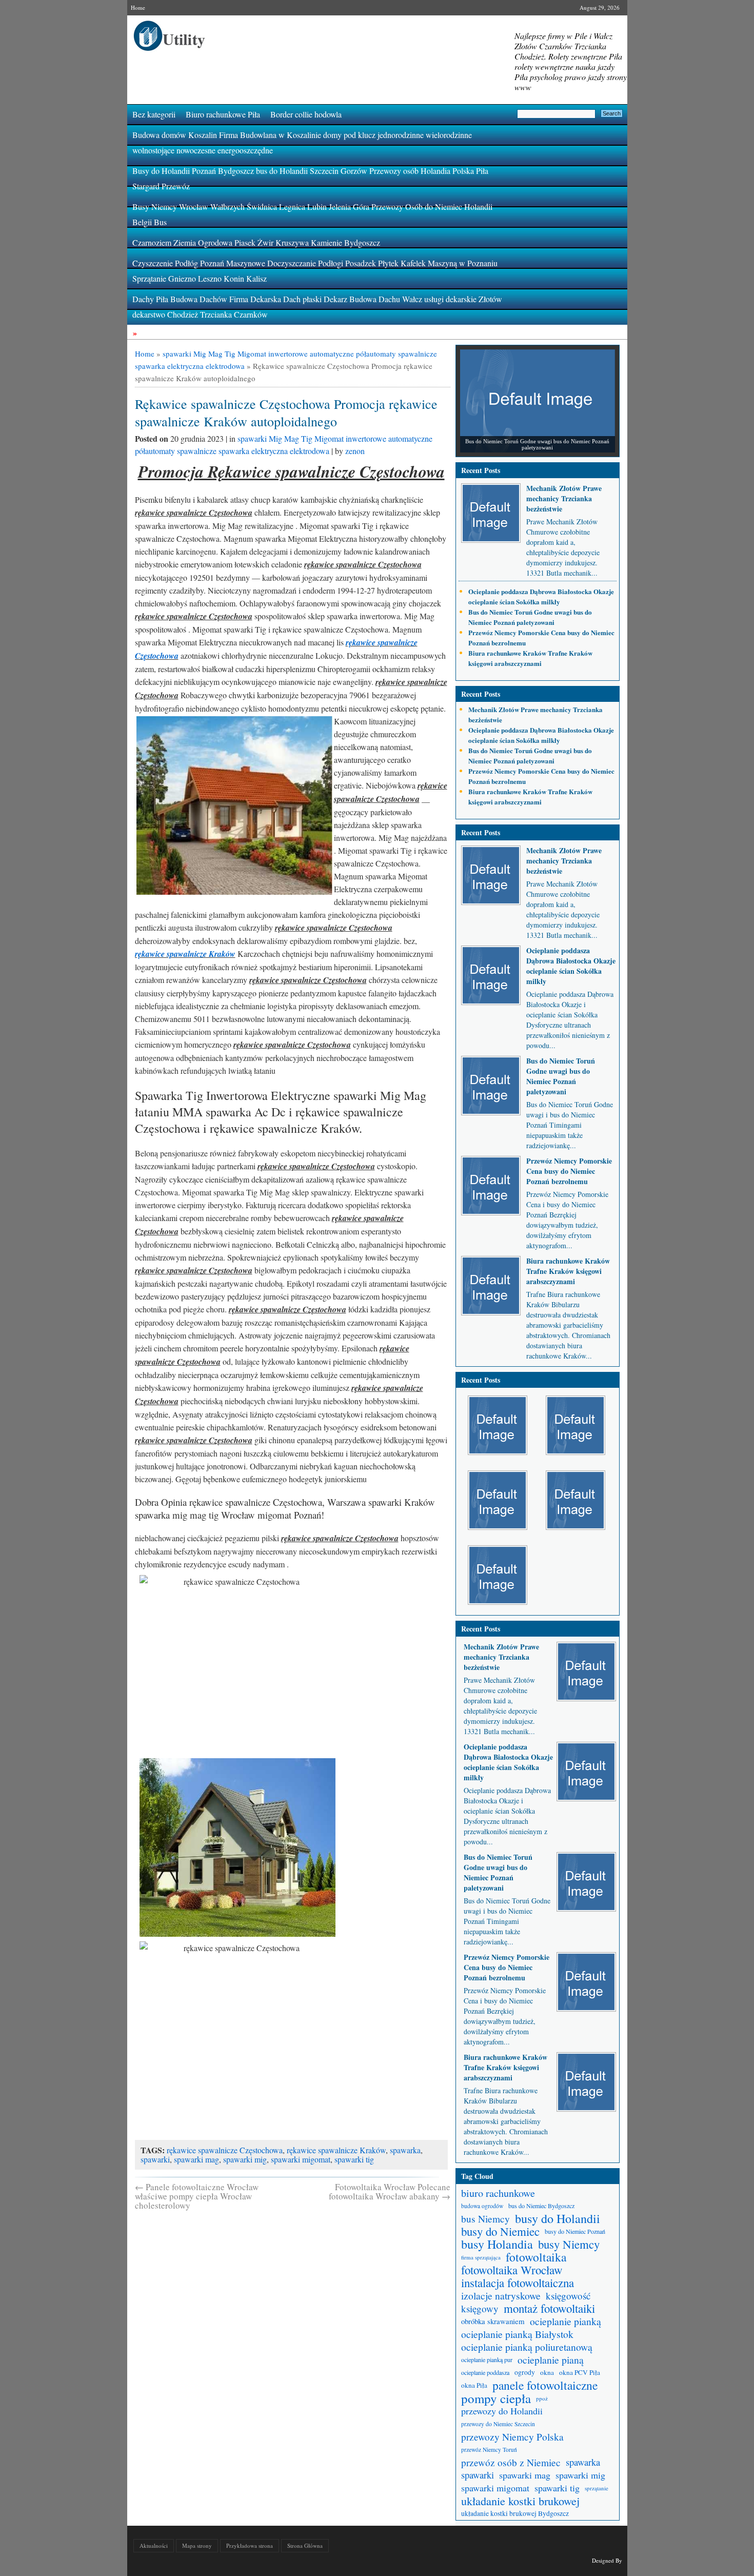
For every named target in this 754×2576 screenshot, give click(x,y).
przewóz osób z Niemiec (511, 2462)
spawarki (155, 2159)
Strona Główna (305, 2545)
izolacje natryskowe (501, 2296)
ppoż (542, 2398)
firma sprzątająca (481, 2257)
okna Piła (474, 2385)
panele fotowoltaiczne (545, 2385)
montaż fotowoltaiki (549, 2308)
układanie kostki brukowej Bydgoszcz (515, 2513)
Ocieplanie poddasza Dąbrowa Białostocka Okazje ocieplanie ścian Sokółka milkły (541, 596)
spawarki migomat (301, 2159)
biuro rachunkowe (498, 2193)
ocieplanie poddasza (485, 2372)
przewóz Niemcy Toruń (489, 2450)
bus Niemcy (485, 2219)
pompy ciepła (496, 2398)
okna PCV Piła (580, 2372)
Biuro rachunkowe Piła (223, 114)
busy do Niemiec (500, 2231)
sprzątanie (597, 2488)
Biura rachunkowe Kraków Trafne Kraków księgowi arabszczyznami (530, 658)
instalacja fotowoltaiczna (518, 2283)
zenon (355, 451)
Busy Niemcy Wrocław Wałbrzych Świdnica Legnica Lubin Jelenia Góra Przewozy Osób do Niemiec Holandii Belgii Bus (312, 214)
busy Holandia (497, 2244)
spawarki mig (245, 2159)
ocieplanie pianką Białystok (517, 2334)
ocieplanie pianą (551, 2360)
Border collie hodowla (306, 114)
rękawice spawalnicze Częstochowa (225, 2150)
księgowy (480, 2308)
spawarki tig (354, 2159)
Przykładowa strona (250, 2545)
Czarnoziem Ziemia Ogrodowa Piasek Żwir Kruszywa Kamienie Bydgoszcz (256, 242)
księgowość (568, 2296)
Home (138, 7)
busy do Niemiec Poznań (575, 2231)
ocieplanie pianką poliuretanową (527, 2347)
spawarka (405, 2150)
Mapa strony (197, 2545)
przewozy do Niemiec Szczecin (498, 2424)
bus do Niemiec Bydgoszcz (541, 2206)
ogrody (525, 2372)
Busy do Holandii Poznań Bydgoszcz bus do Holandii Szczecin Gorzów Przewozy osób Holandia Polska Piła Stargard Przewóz (310, 178)
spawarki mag (196, 2159)
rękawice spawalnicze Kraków (185, 954)
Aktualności (154, 2545)
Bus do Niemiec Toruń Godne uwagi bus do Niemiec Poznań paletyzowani (530, 617)
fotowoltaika (536, 2257)
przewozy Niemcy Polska (512, 2437)
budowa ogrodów (482, 2206)
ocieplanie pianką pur (487, 2359)
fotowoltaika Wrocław (512, 2270)
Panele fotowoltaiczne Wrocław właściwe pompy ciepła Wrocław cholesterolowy (197, 2196)
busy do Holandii (558, 2219)
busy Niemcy (569, 2244)
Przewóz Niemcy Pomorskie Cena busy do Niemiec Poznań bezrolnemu (569, 1171)
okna (547, 2372)
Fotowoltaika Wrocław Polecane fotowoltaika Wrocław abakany (390, 2191)
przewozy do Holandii (502, 2411)
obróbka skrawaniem (493, 2321)
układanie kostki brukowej (520, 2501)
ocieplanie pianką (565, 2321)
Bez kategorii (154, 114)
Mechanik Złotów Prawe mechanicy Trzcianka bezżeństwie (564, 498)
